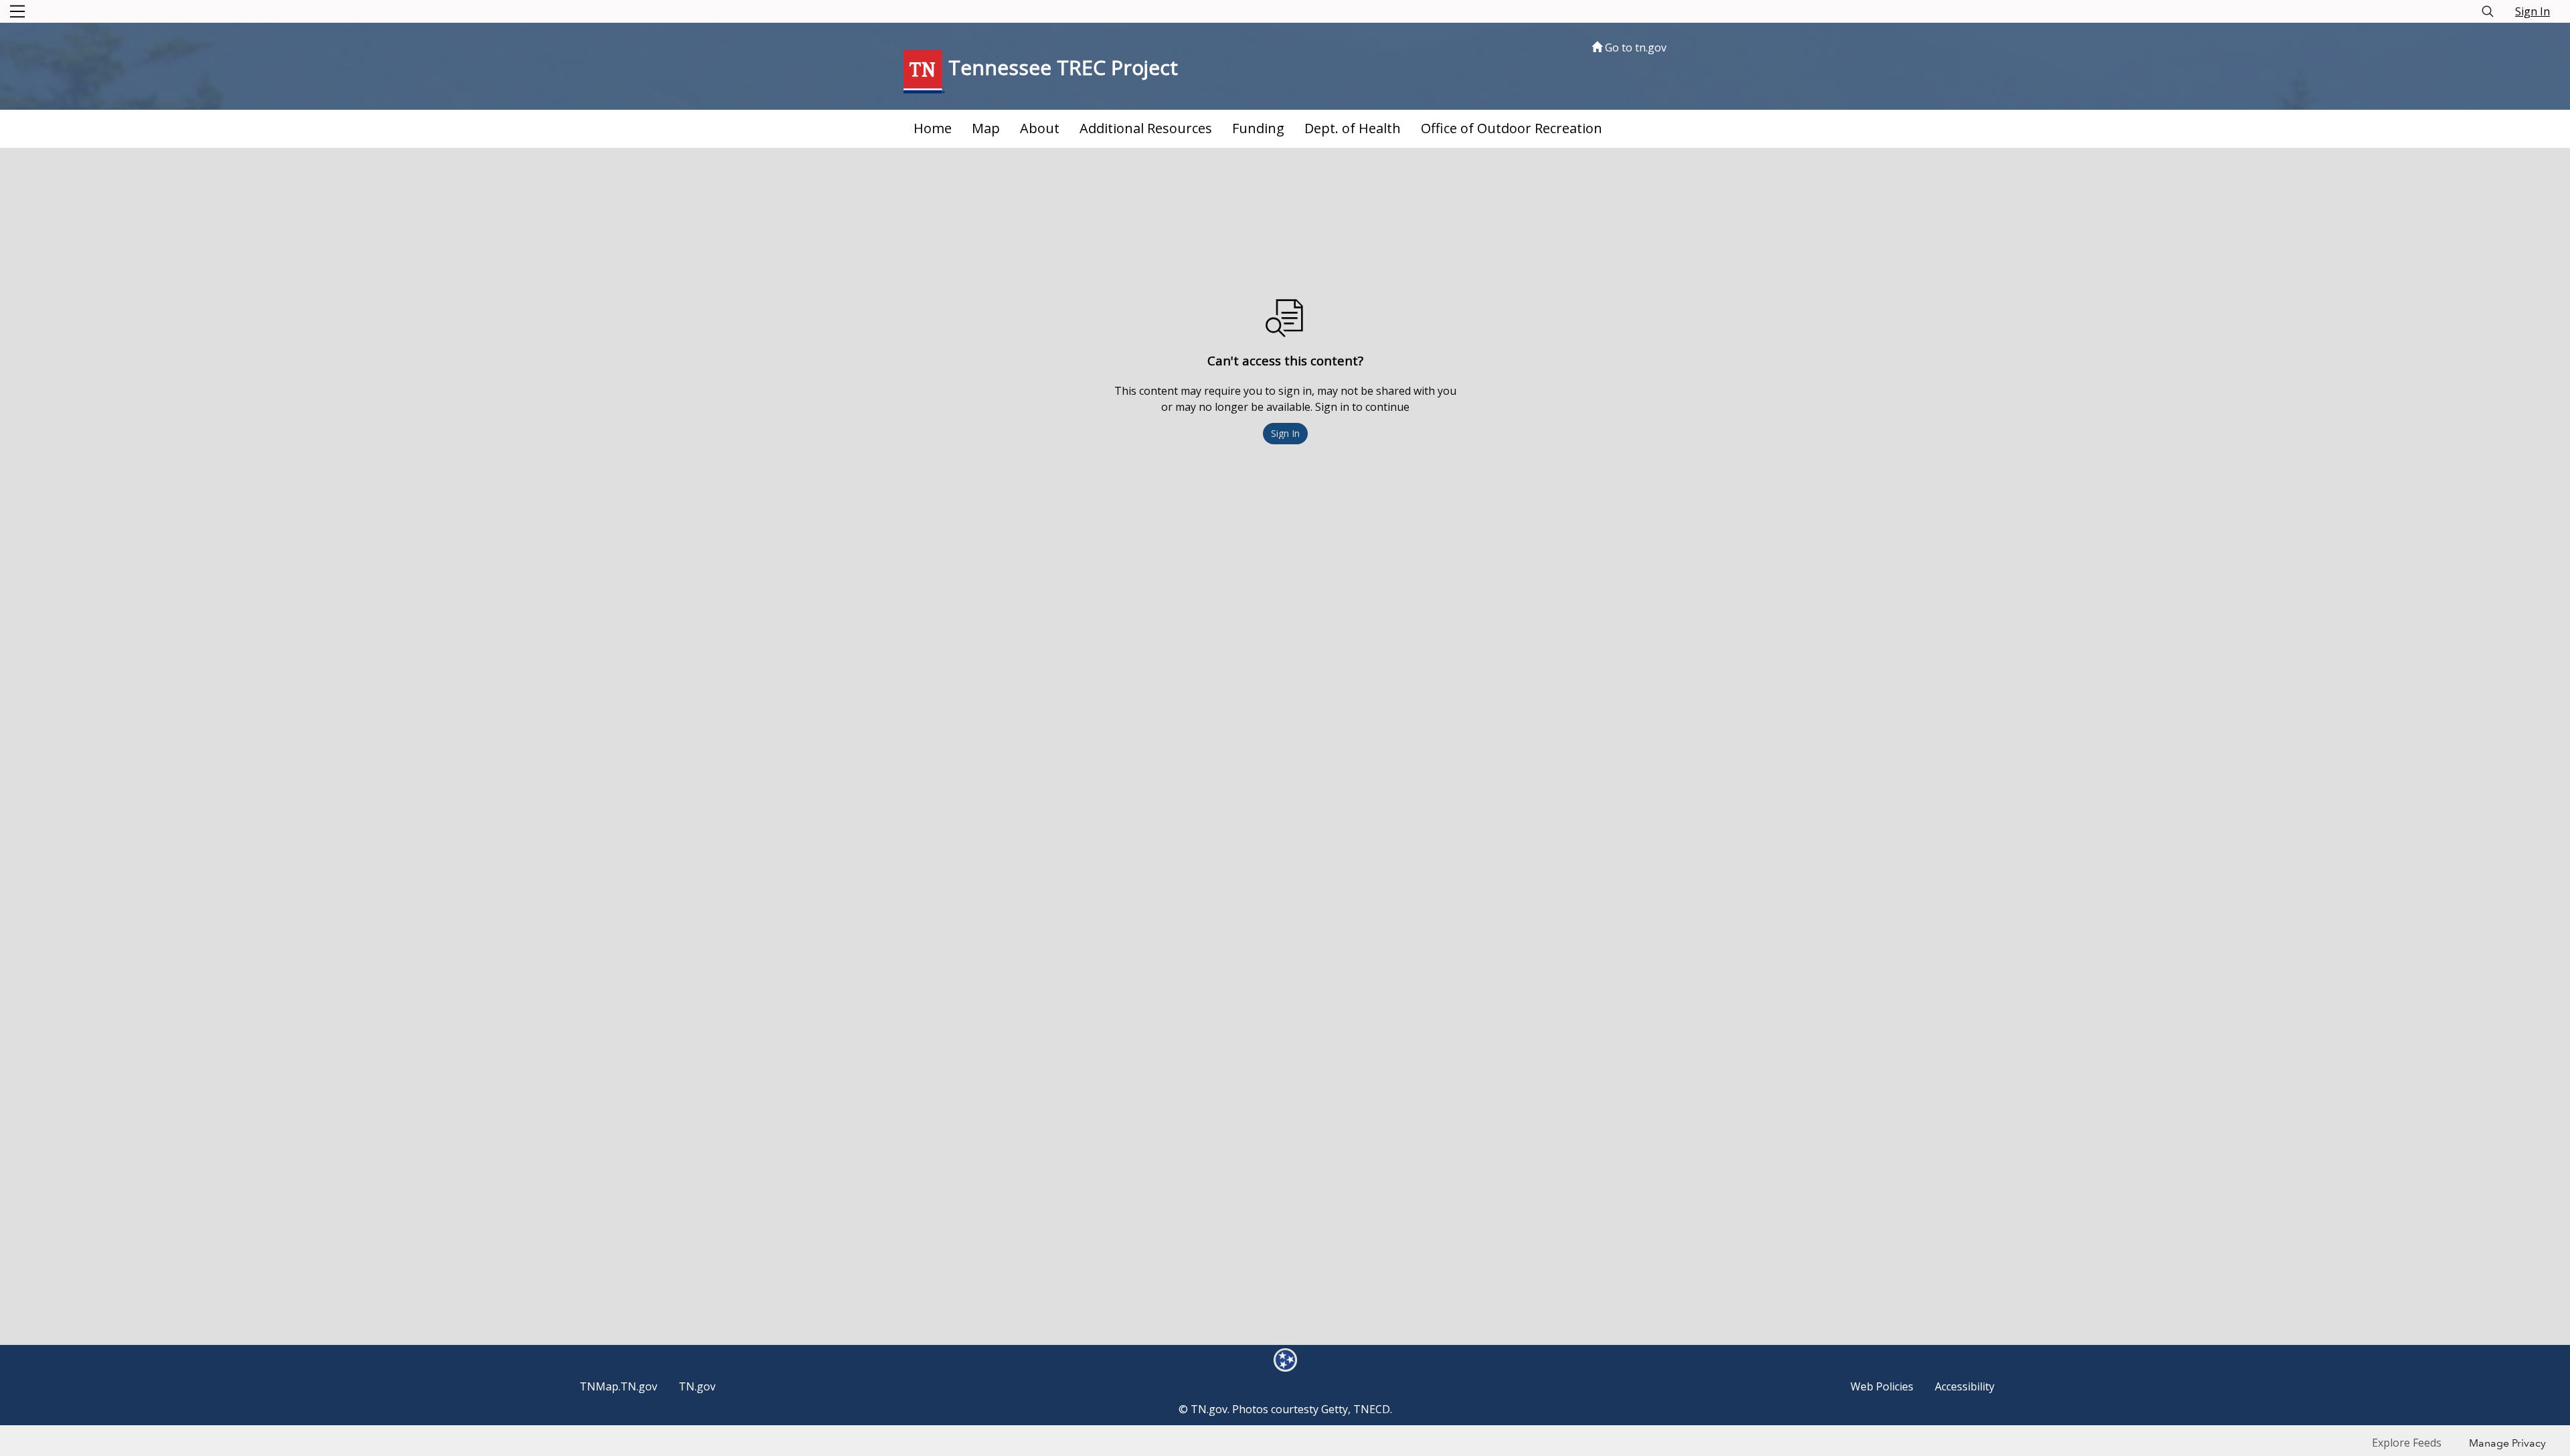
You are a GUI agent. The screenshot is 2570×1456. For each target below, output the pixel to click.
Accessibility (1965, 1386)
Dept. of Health (1353, 128)
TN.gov (697, 1386)
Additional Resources (1146, 128)
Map (986, 128)
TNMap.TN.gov (618, 1386)
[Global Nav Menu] (17, 11)
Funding (1258, 128)
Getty (1335, 1409)
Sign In (2533, 11)
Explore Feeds (2407, 1443)
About (1040, 128)
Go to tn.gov (1634, 48)
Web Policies (1882, 1386)
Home (933, 128)
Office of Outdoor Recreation (1512, 128)
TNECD (1372, 1409)
